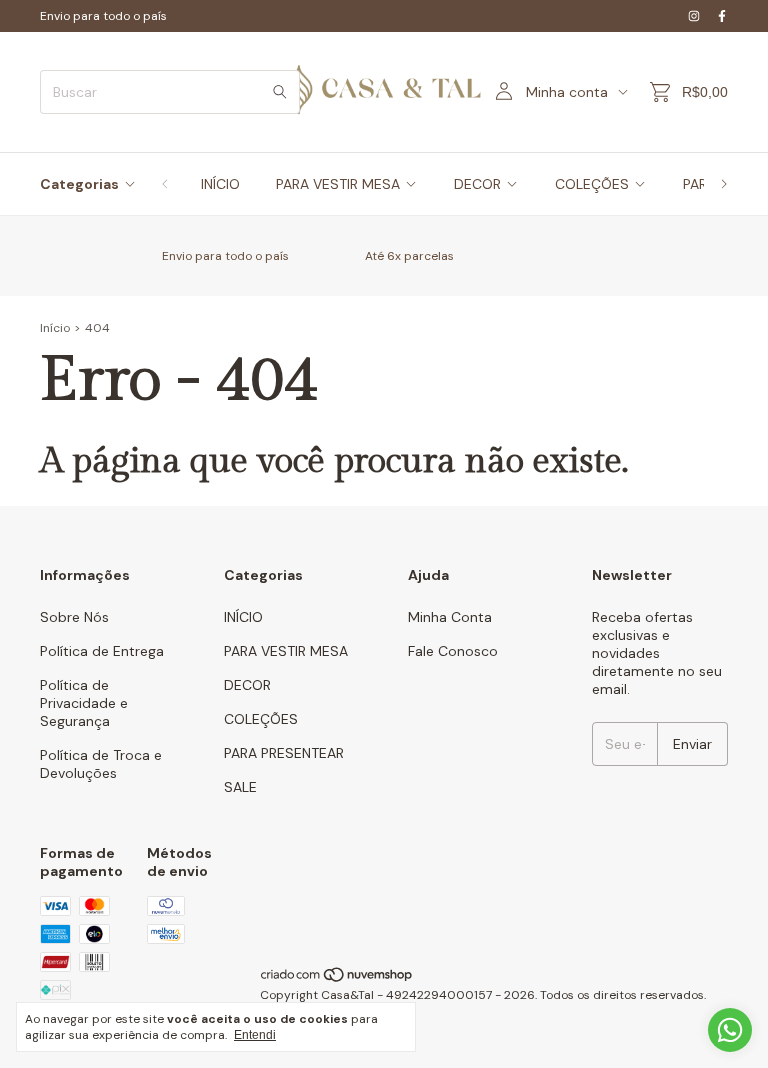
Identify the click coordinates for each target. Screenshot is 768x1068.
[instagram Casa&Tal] (694, 16)
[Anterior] (165, 184)
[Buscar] (280, 92)
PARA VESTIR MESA (338, 184)
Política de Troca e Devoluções (101, 764)
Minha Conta (450, 617)
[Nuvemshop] (337, 979)
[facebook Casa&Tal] (722, 16)
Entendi (255, 1035)
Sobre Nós (74, 617)
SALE (240, 787)
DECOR (477, 184)
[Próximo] (724, 184)
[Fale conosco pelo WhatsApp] (730, 1030)
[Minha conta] (504, 92)
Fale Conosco (453, 651)
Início (55, 328)
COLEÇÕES (592, 184)
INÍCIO (220, 184)
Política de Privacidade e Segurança (84, 703)
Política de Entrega (102, 651)
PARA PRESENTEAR (284, 753)
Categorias (79, 184)
